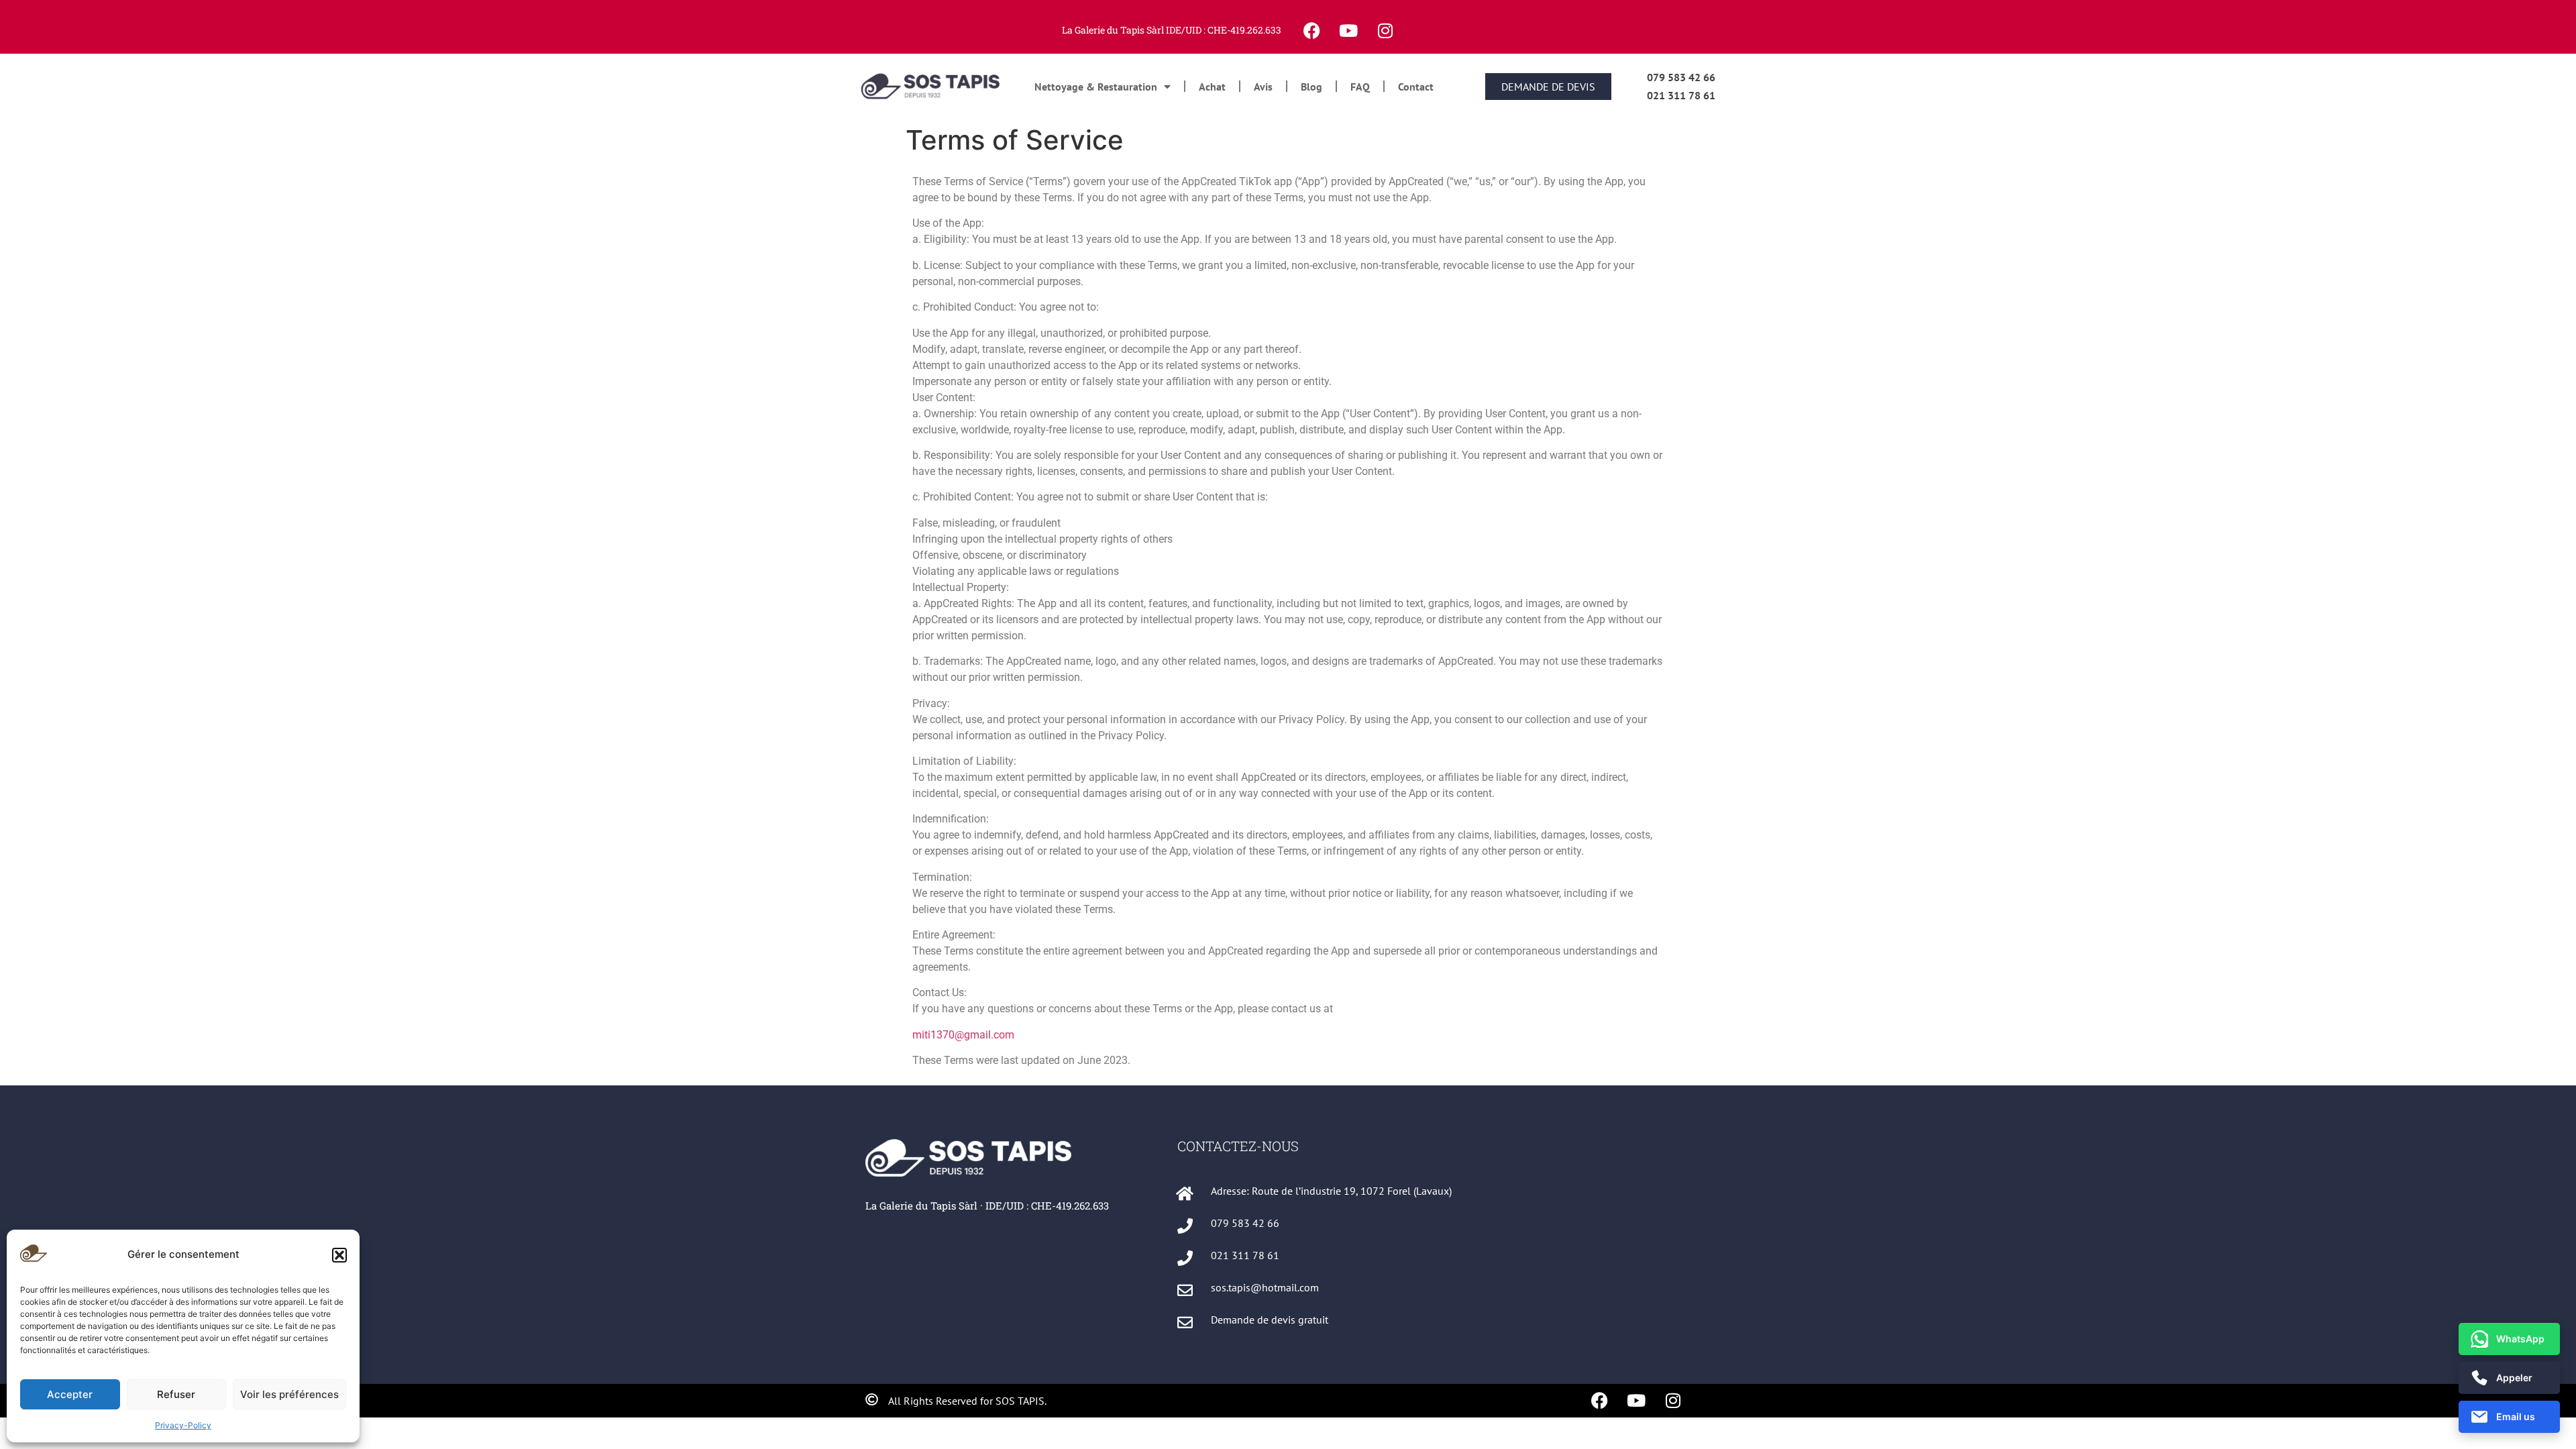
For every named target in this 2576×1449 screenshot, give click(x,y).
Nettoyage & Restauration (1096, 87)
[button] (339, 1255)
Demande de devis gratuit (1270, 1320)
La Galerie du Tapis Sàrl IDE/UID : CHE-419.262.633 (1172, 30)
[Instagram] (1385, 30)
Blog (1311, 87)
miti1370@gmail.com (963, 1035)
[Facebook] (1311, 30)
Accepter (70, 1394)
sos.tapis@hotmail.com (1265, 1287)
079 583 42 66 (1681, 77)
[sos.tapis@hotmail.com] (1185, 1290)
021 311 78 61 (1681, 95)
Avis (1263, 87)
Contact (1416, 87)
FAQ (1360, 87)
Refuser (176, 1394)
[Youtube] (1348, 30)
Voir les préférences (289, 1394)
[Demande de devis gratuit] (1185, 1323)
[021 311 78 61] (1185, 1258)
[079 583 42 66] (1185, 1226)
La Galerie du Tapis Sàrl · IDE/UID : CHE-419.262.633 (987, 1205)
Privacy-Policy (183, 1425)
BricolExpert (1205, 1352)
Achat (1212, 87)
